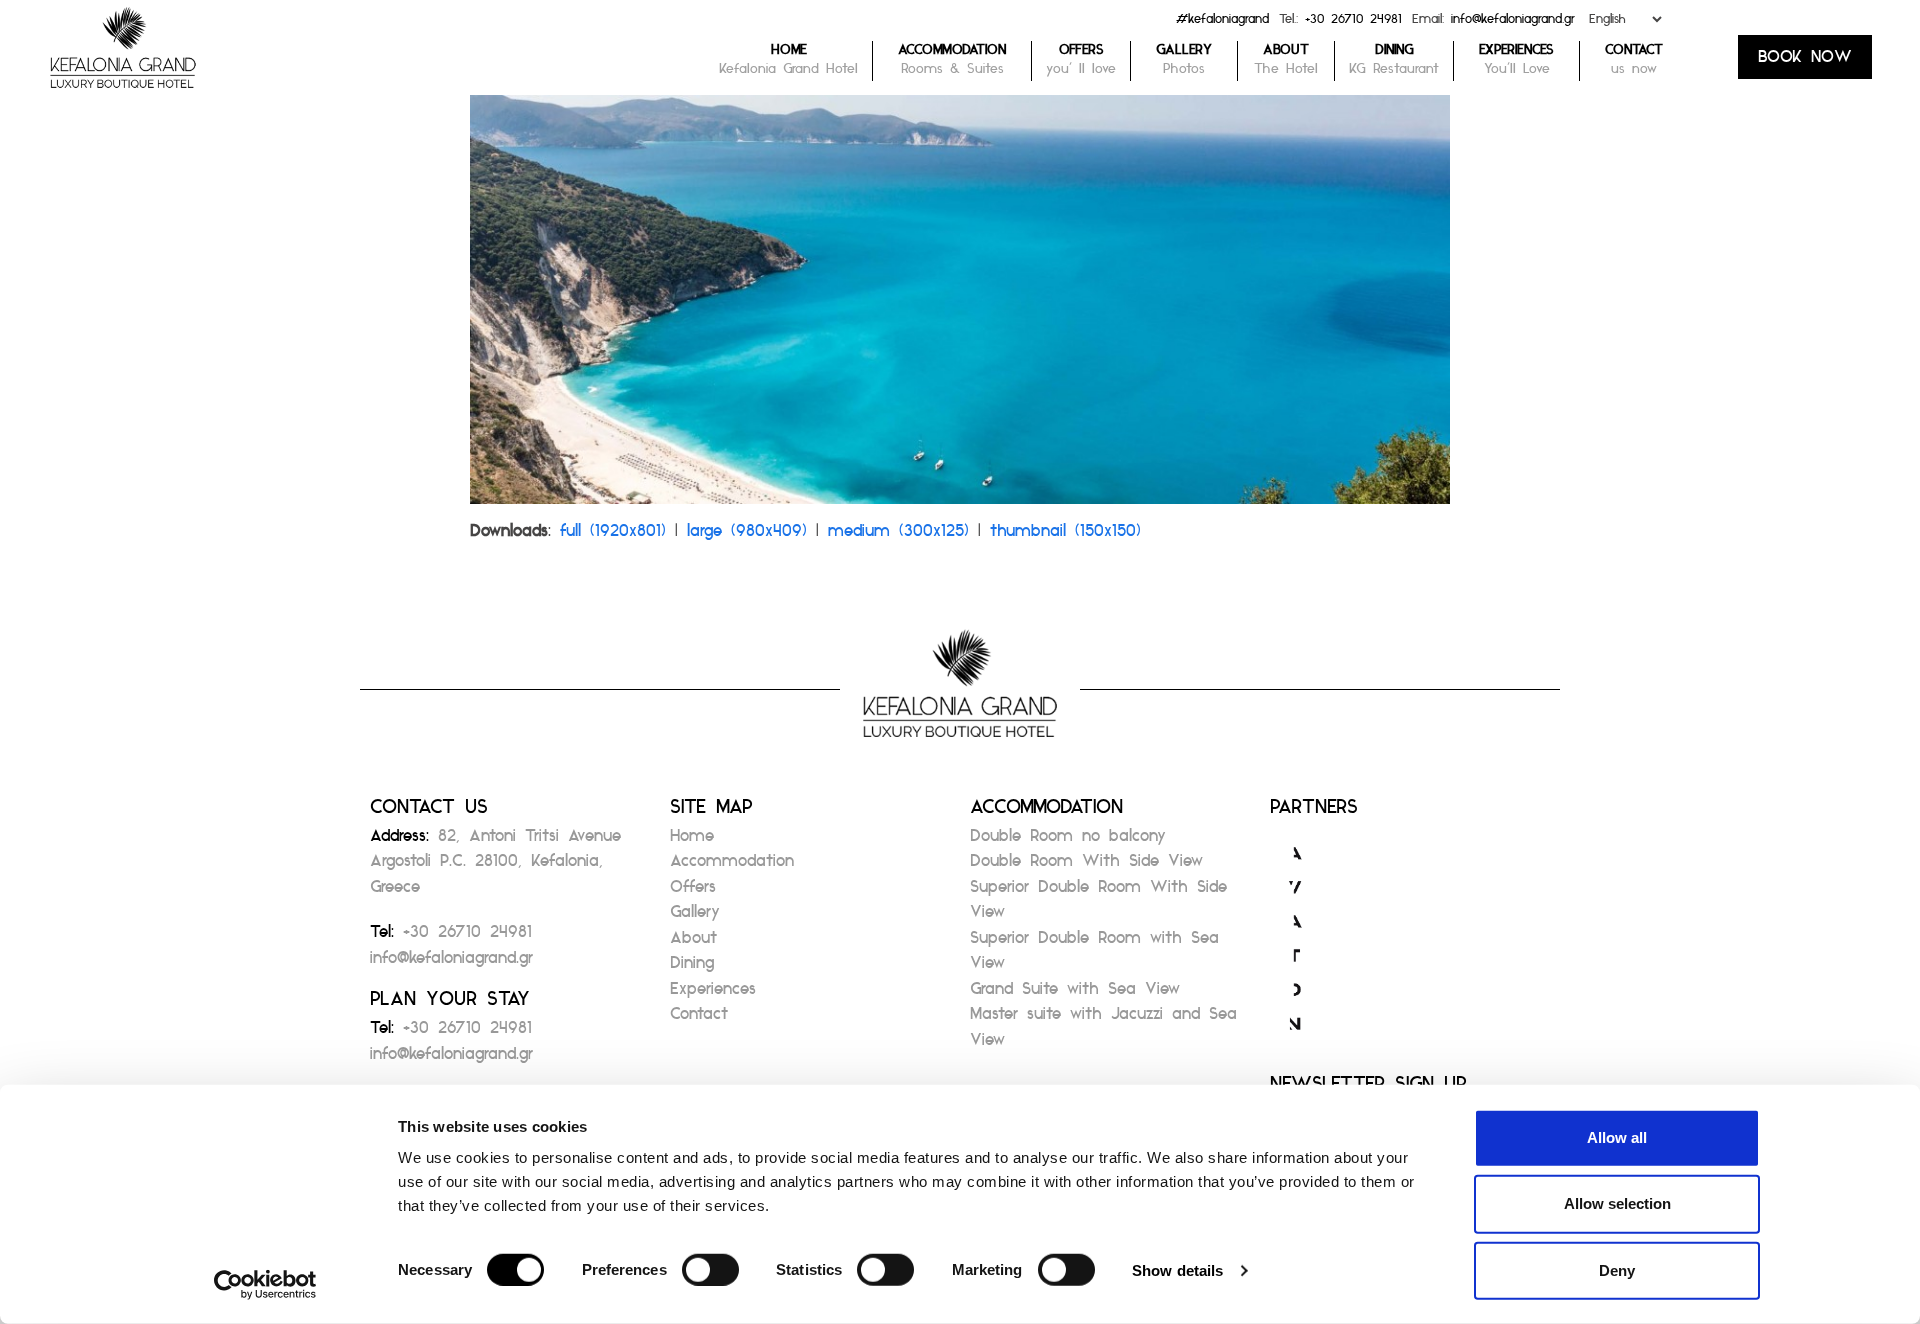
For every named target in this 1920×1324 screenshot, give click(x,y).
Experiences (713, 994)
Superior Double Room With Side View (1098, 905)
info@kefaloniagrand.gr (1513, 23)
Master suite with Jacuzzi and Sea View (1103, 1032)
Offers (693, 892)
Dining (692, 968)
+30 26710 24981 (1353, 23)
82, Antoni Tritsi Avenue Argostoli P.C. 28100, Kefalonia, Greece (495, 867)
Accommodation (732, 866)
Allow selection (1617, 1203)
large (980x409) (747, 536)
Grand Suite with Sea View (1075, 994)
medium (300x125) (898, 536)
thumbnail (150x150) (1065, 536)
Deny (1617, 1269)
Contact (699, 1019)
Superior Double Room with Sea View (1094, 956)
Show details (1177, 1270)
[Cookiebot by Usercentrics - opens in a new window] (265, 1285)
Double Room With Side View (1086, 866)
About (693, 943)
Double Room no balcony (1068, 841)
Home (692, 841)
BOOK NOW (1805, 62)
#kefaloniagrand (1222, 23)
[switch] (710, 1270)
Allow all (1617, 1137)
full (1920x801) (613, 536)
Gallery (695, 917)
